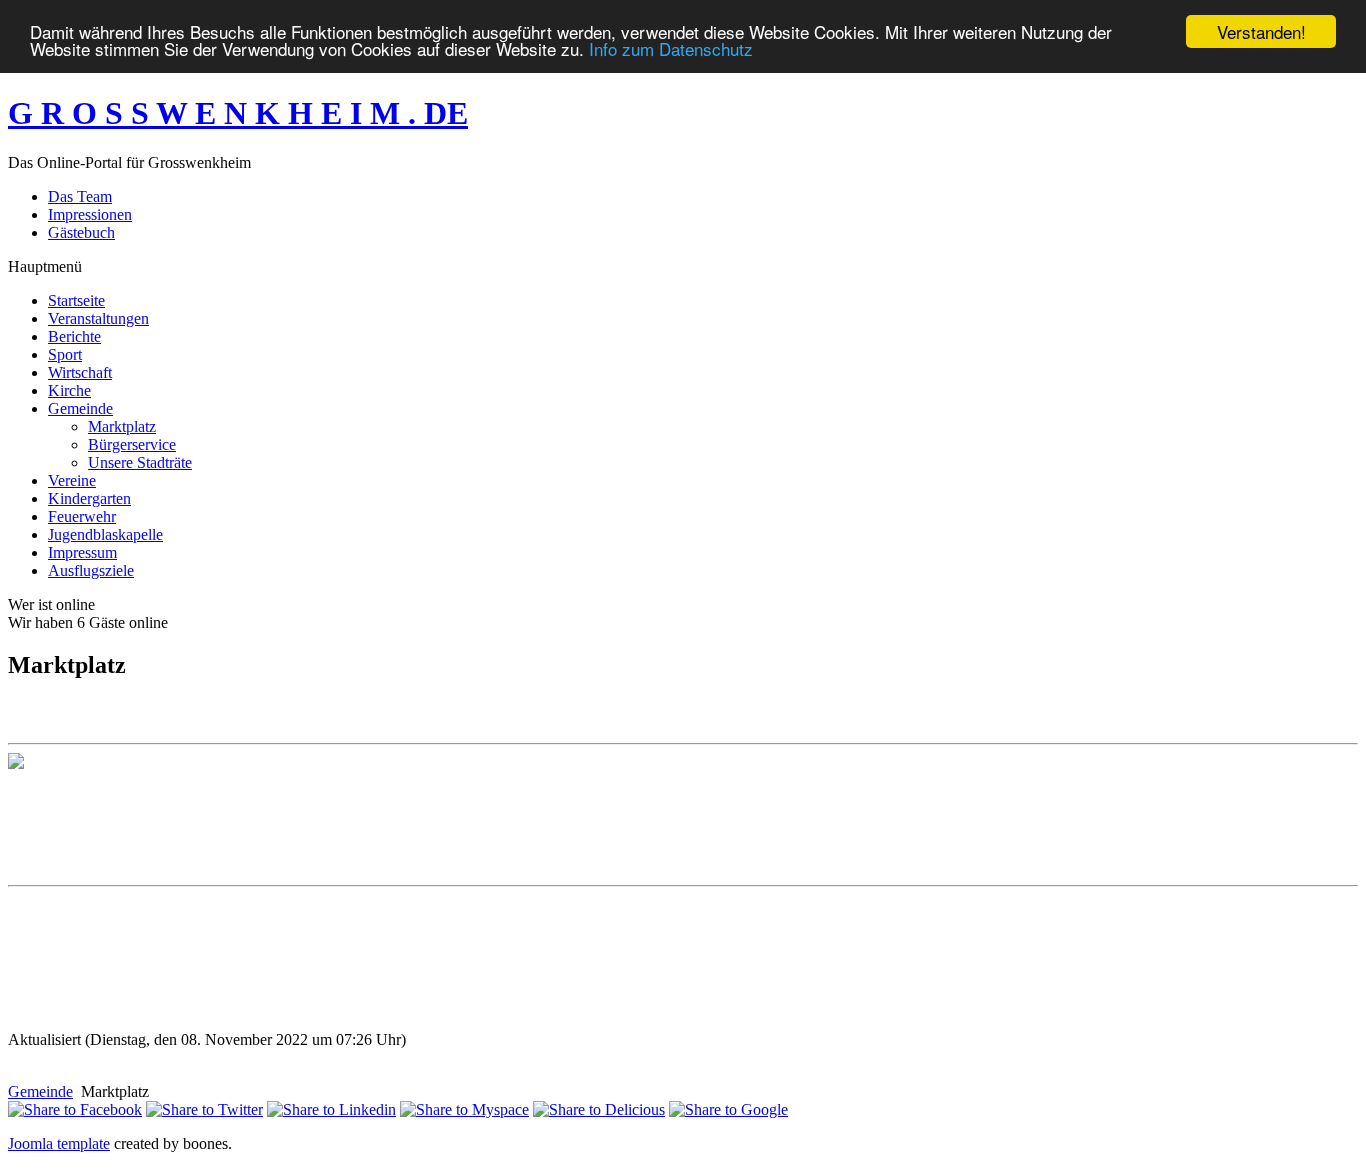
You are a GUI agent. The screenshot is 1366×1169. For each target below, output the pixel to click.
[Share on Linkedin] (331, 1109)
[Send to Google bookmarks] (728, 1109)
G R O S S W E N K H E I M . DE (238, 113)
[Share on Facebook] (75, 1109)
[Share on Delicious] (599, 1109)
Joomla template (59, 1143)
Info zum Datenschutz (671, 49)
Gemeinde (40, 1091)
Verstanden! (1261, 31)
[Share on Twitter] (204, 1109)
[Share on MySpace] (464, 1109)
